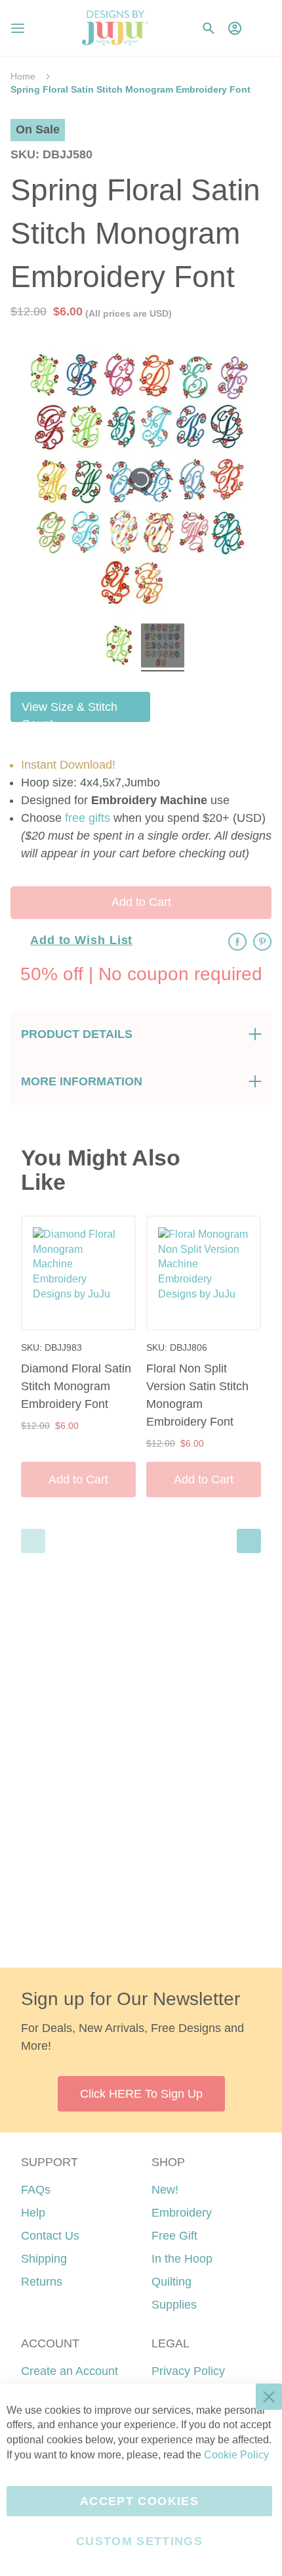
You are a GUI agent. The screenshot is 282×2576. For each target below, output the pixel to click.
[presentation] (249, 1541)
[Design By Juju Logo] (114, 28)
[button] (261, 28)
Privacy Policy (188, 2371)
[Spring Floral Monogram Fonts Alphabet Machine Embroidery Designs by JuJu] (119, 647)
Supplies (174, 2305)
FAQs (36, 2190)
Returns (42, 2282)
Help (33, 2213)
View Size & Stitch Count (70, 711)
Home (23, 76)
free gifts (88, 818)
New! (165, 2190)
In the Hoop (182, 2259)
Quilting (171, 2282)
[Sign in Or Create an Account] (235, 28)
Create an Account (70, 2371)
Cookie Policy (236, 2455)
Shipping (44, 2259)
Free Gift (174, 2236)
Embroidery (182, 2213)
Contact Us (50, 2236)
